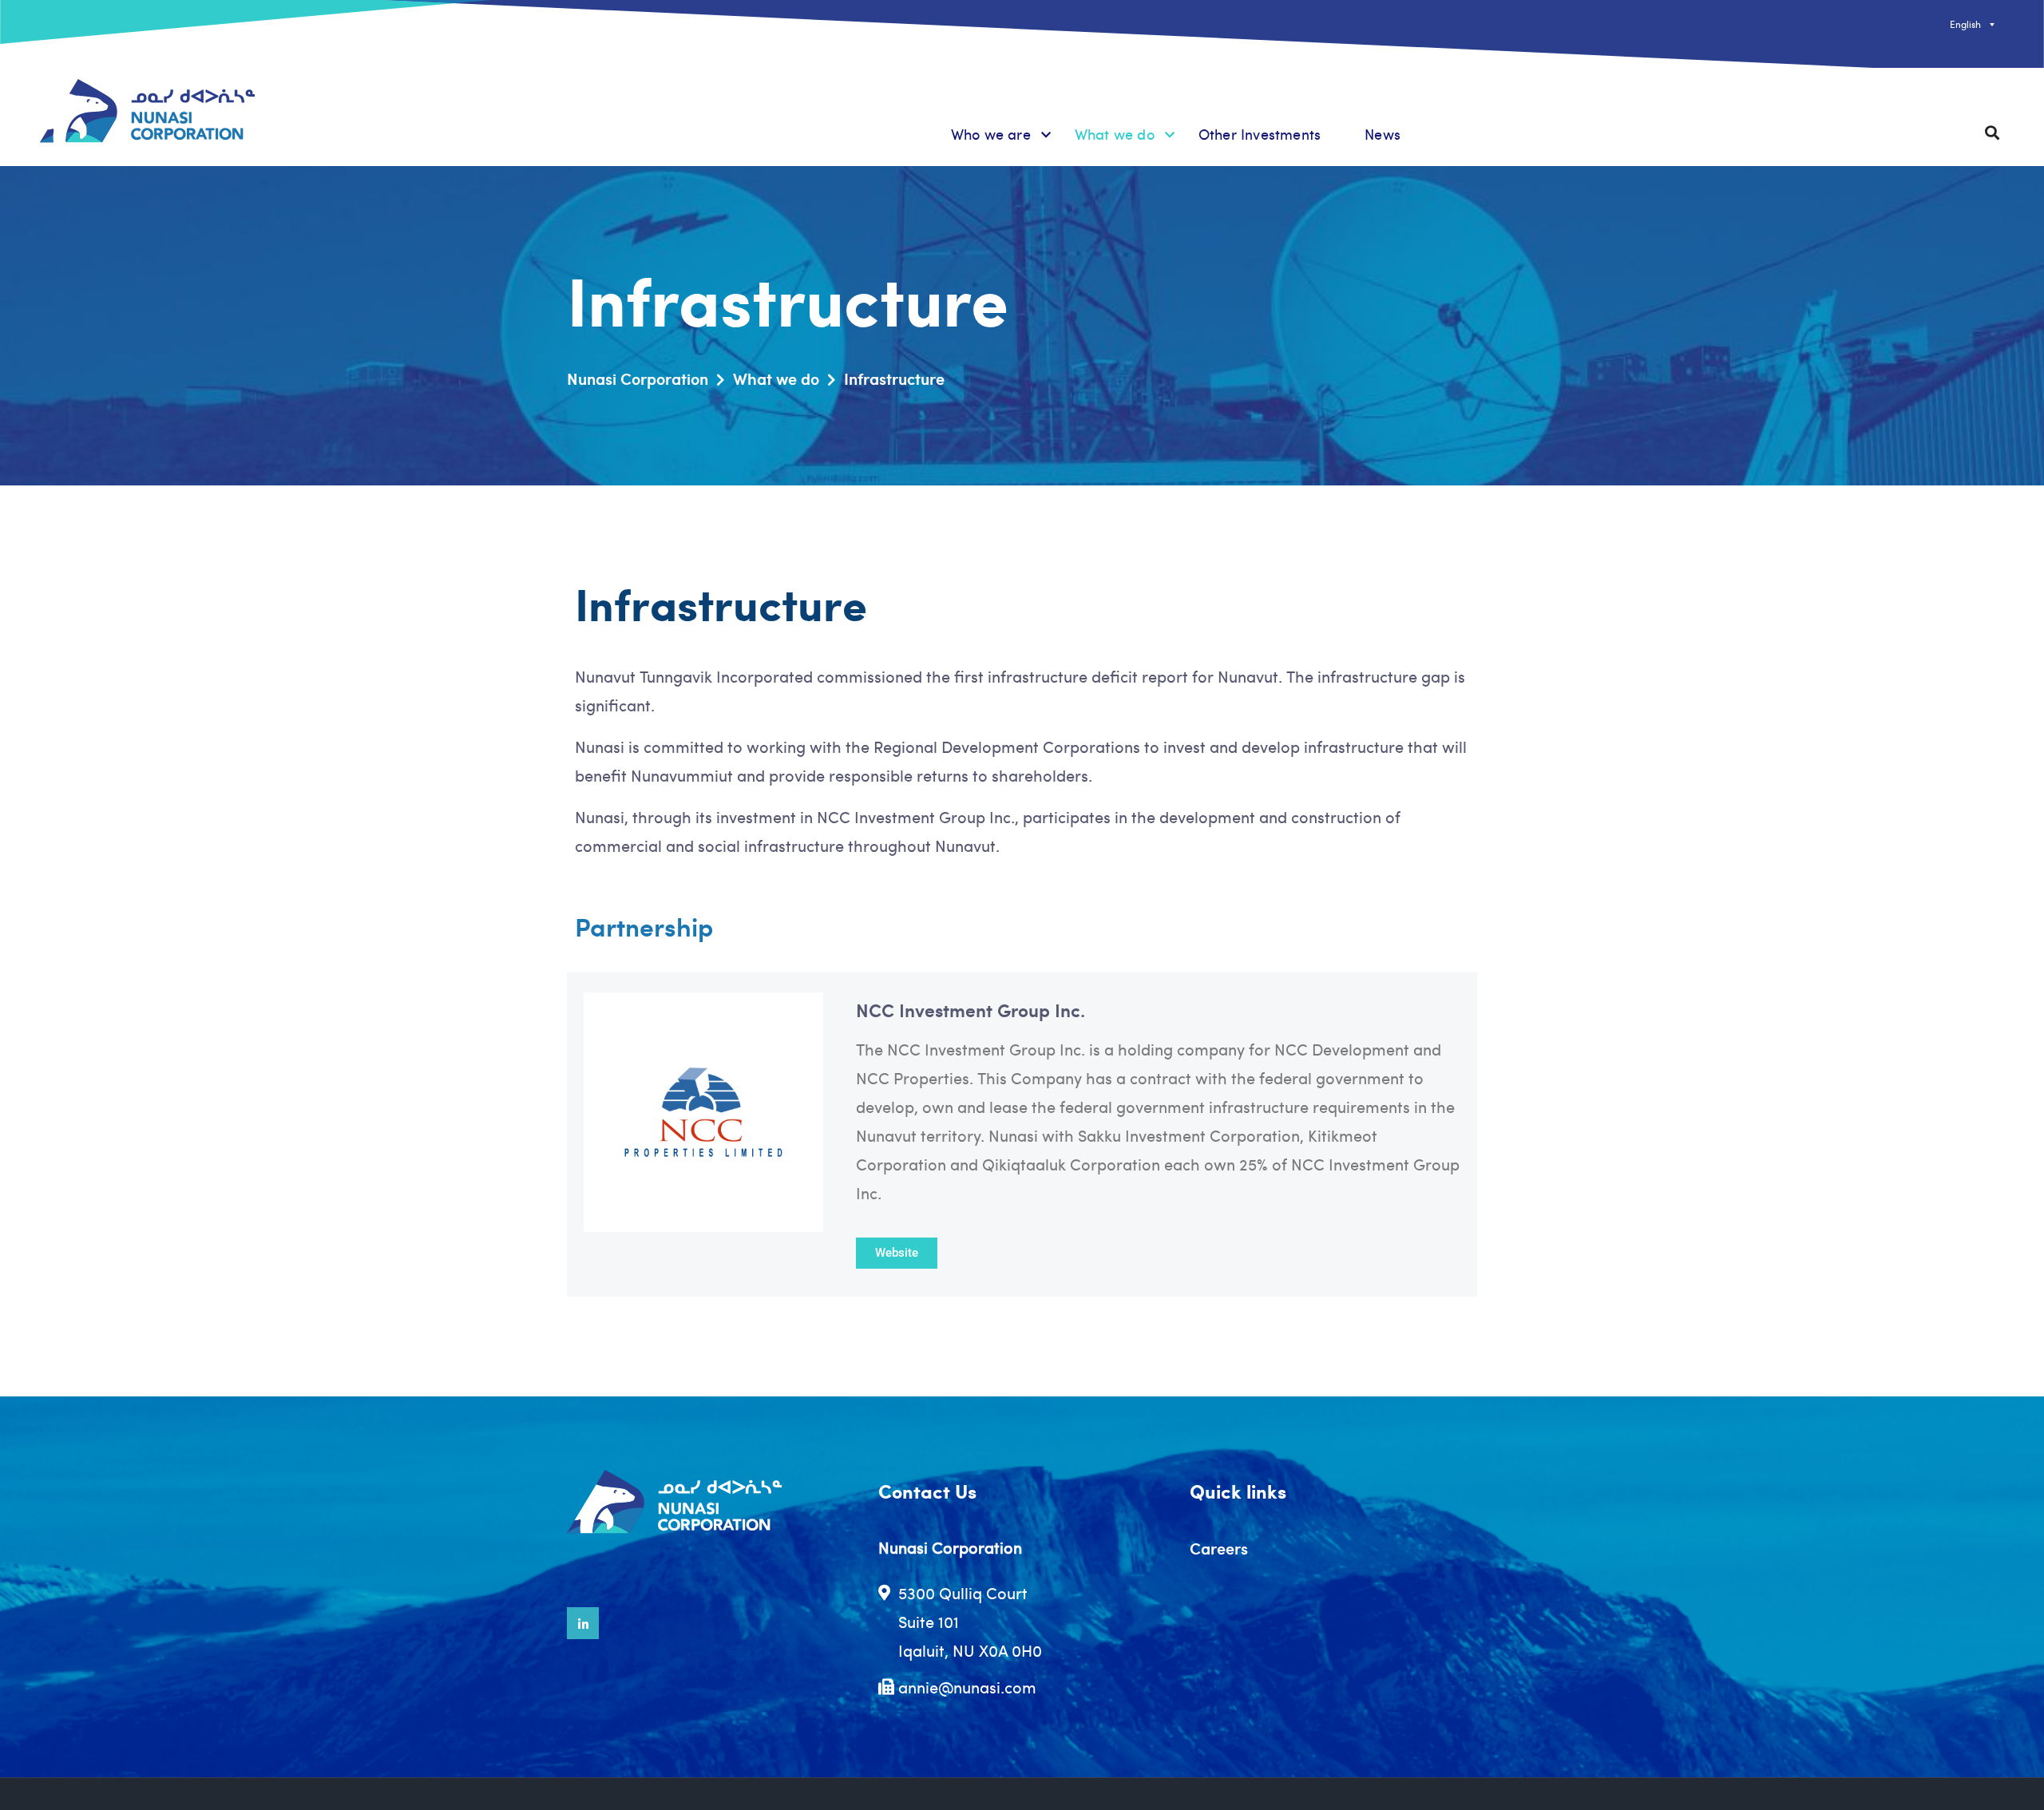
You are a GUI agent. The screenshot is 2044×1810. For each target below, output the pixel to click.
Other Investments (1260, 134)
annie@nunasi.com (967, 1687)
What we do (1115, 134)
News (1382, 134)
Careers (1219, 1548)
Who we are (991, 134)
